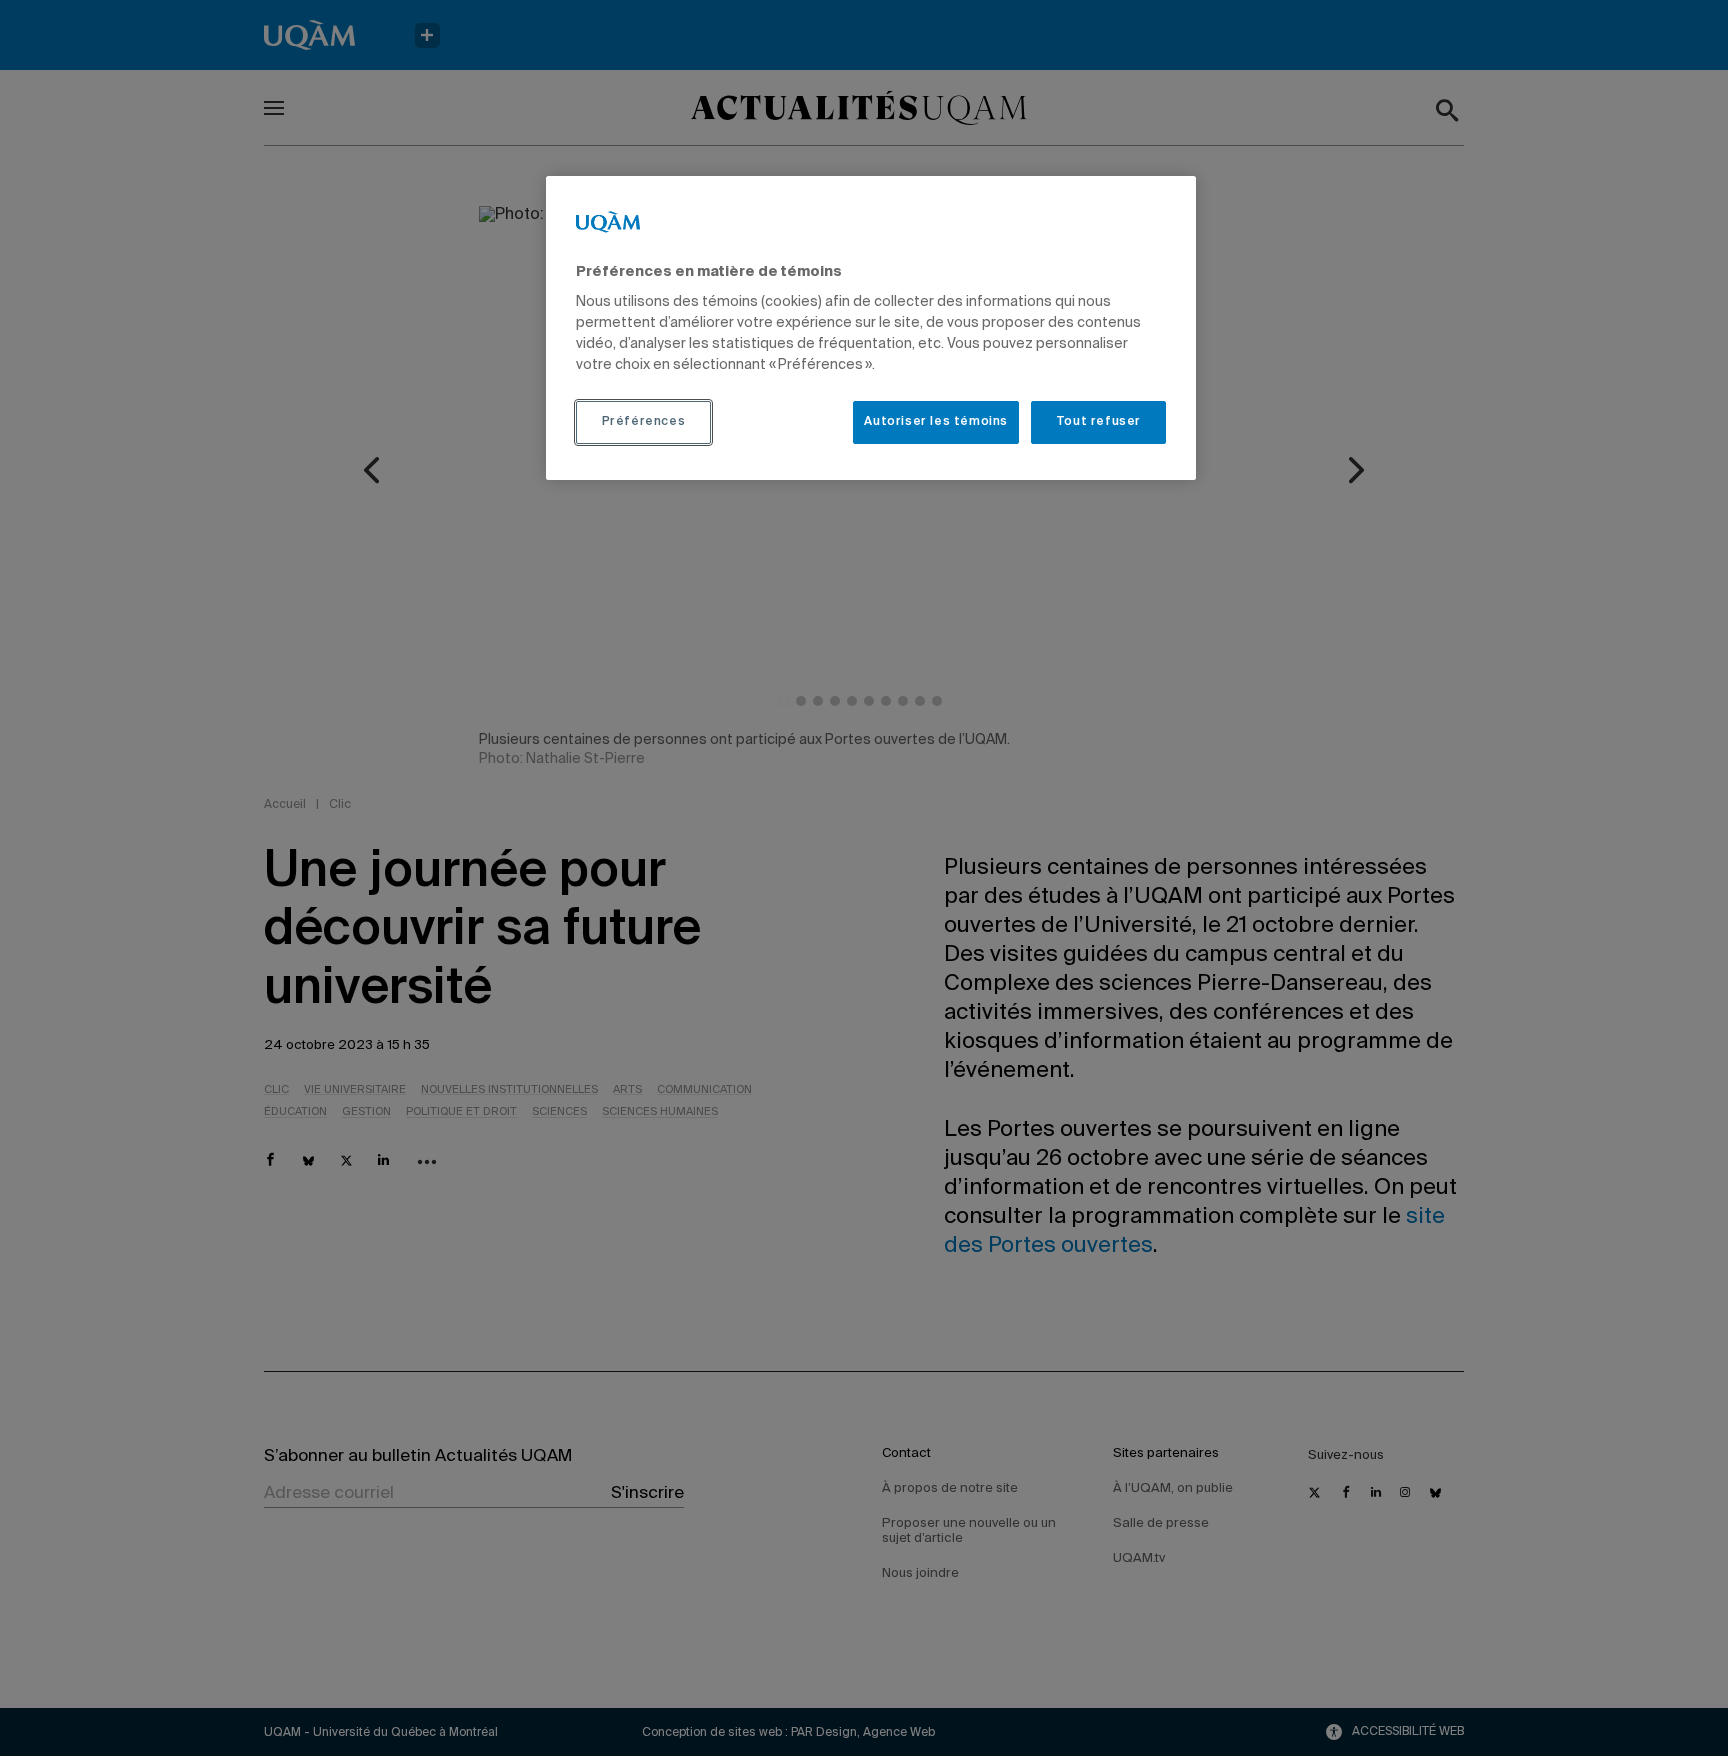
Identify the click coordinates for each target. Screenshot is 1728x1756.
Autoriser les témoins (936, 422)
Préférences (644, 422)
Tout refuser (1098, 422)
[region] (871, 328)
